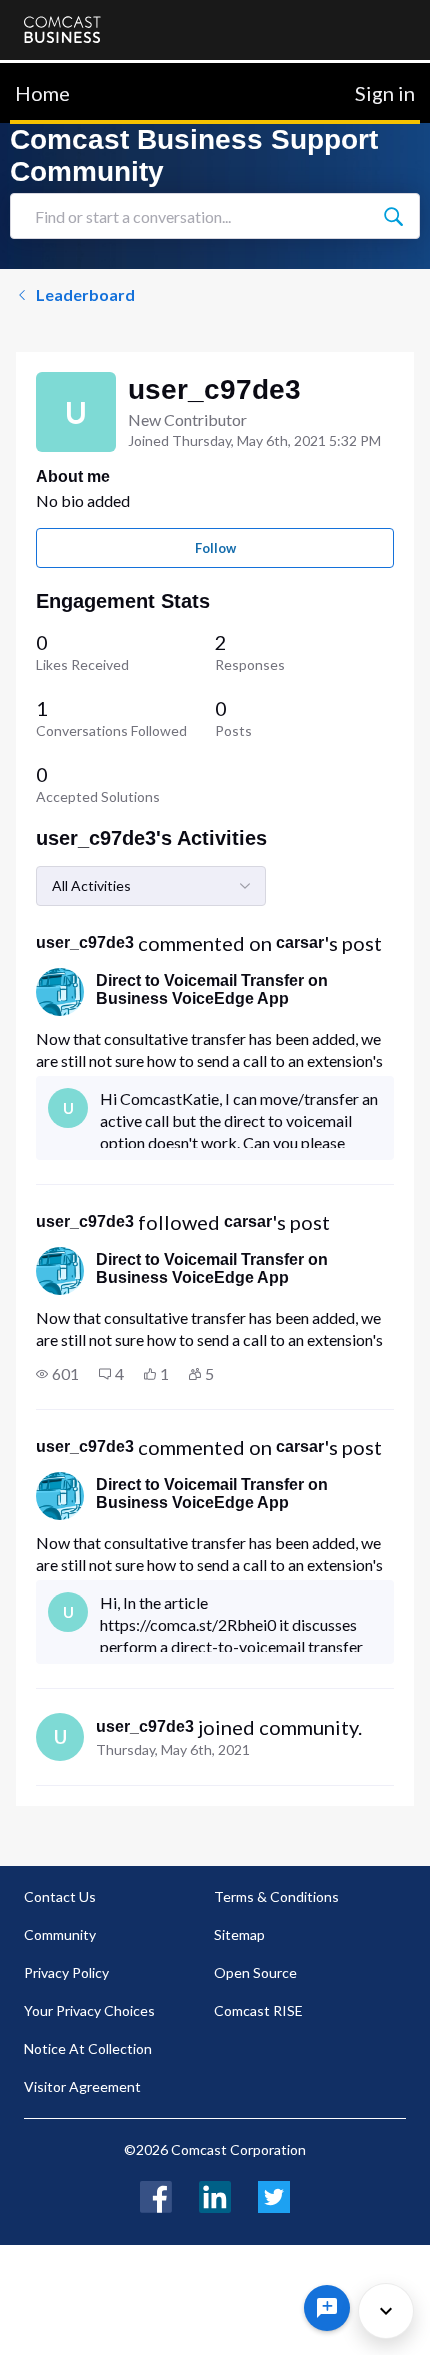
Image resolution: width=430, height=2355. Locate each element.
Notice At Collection (88, 2048)
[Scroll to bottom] (386, 2311)
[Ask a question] (327, 2308)
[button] (57, 1374)
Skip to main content (82, 74)
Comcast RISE (258, 2010)
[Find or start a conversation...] (393, 216)
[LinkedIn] (215, 2194)
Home (42, 93)
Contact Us (60, 1896)
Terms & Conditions (276, 1896)
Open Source (255, 1972)
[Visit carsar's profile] (60, 992)
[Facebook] (156, 2194)
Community (60, 1934)
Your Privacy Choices (89, 2010)
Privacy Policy (66, 1972)
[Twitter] (274, 2194)
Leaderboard (85, 294)
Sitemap (239, 1934)
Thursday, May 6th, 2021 (173, 1749)
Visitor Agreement (82, 2086)
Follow (215, 548)
